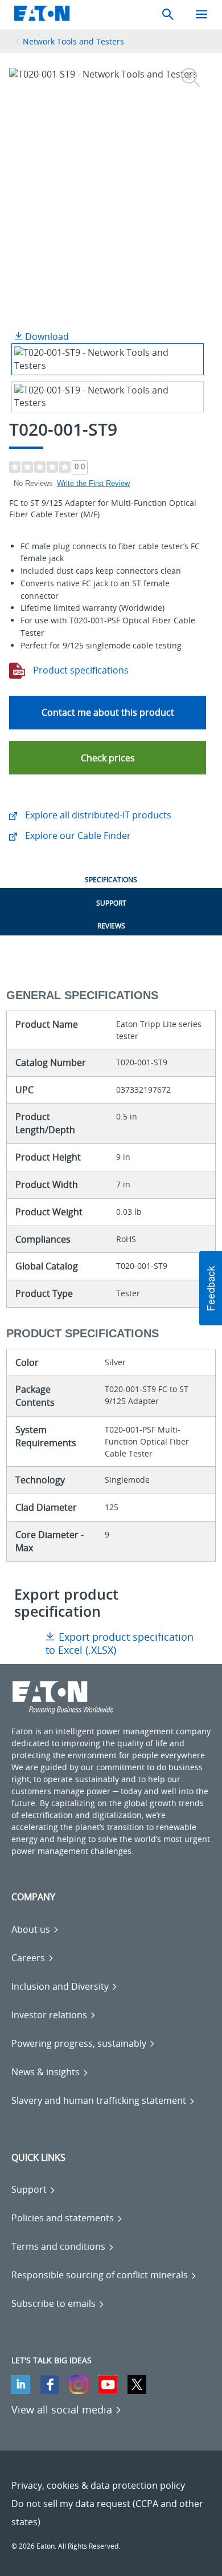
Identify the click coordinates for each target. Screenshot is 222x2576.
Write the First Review (93, 483)
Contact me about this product (108, 712)
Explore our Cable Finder (77, 835)
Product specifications (80, 670)
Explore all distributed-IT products (97, 815)
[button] (108, 758)
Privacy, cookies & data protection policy (98, 2485)
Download (46, 336)
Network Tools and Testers (73, 41)
